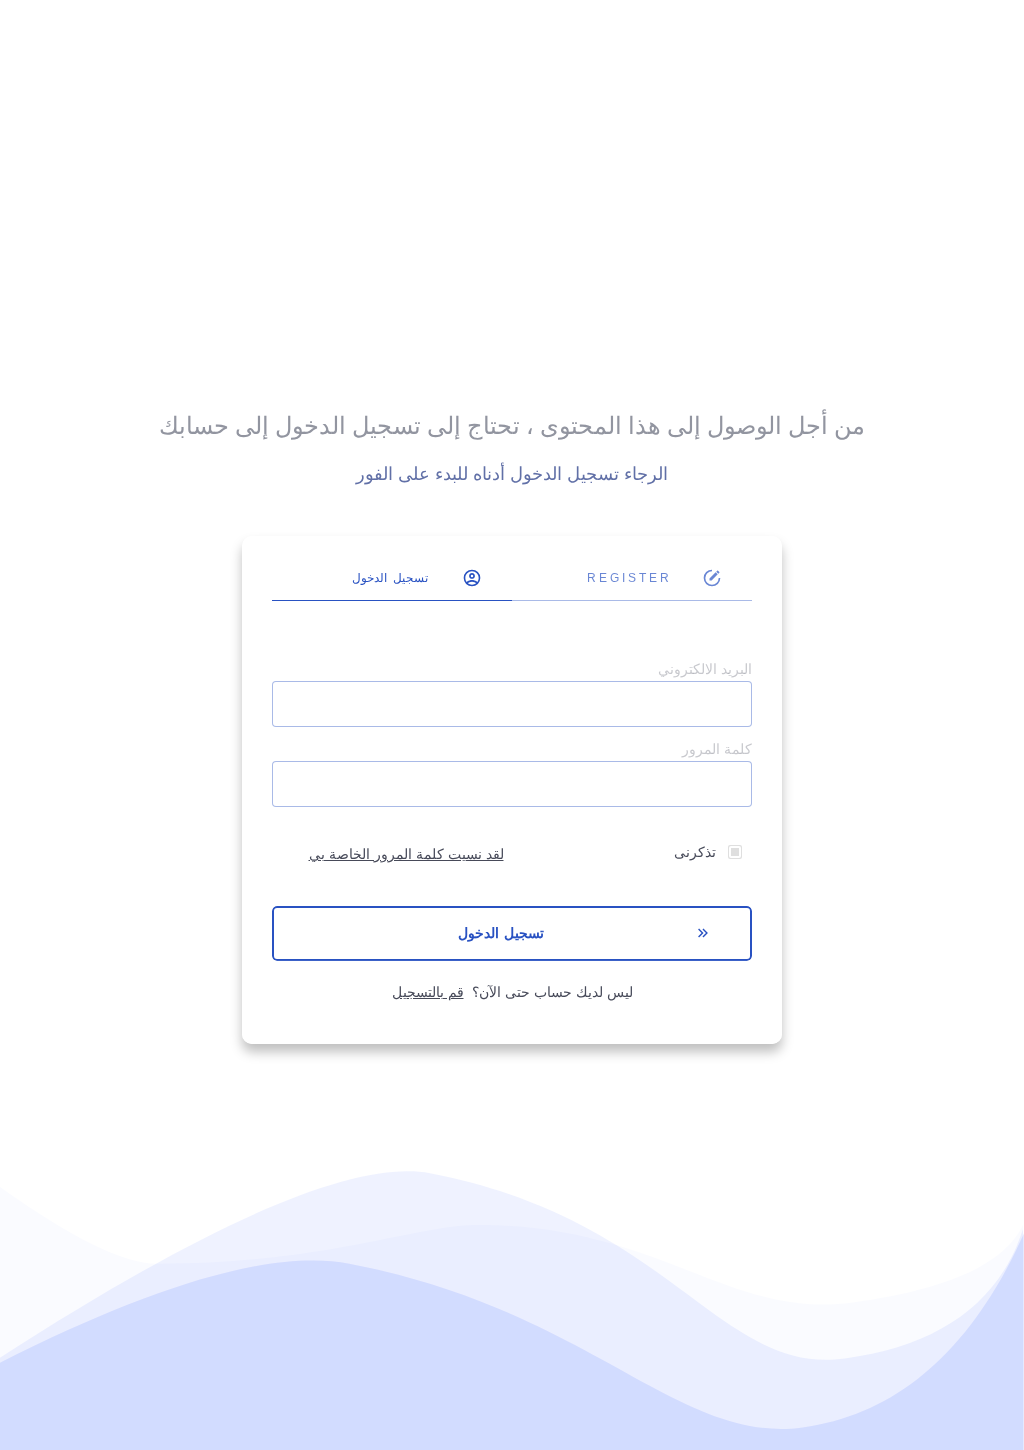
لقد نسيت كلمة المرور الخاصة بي (406, 854)
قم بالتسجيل (428, 992)
